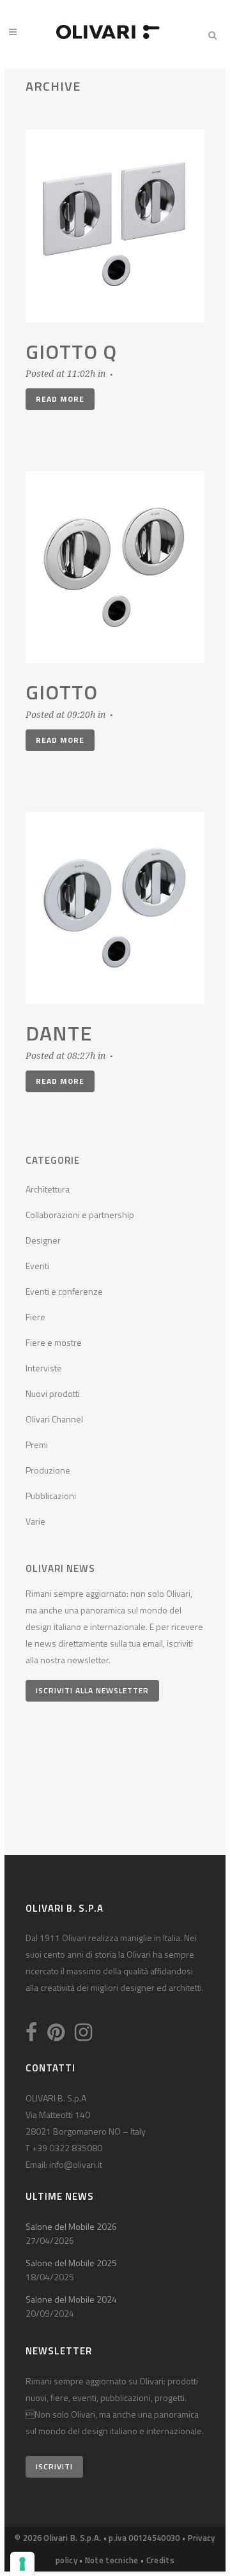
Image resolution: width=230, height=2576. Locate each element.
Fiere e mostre (54, 1342)
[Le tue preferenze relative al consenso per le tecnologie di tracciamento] (22, 2564)
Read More (60, 399)
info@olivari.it (76, 2164)
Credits (160, 2560)
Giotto (62, 692)
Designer (43, 1240)
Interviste (44, 1368)
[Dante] (115, 908)
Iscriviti (54, 2466)
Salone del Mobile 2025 (71, 2263)
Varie (35, 1521)
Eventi (37, 1266)
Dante (59, 1033)
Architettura (48, 1189)
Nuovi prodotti (53, 1393)
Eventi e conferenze (64, 1291)
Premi (37, 1444)
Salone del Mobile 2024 (71, 2299)
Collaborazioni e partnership (80, 1215)
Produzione (48, 1470)
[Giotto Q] (115, 226)
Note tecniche (112, 2560)
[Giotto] (115, 567)
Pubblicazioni (51, 1496)
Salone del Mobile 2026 (71, 2226)
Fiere (35, 1317)
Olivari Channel (54, 1419)
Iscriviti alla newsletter (92, 1690)
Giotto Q (71, 351)
